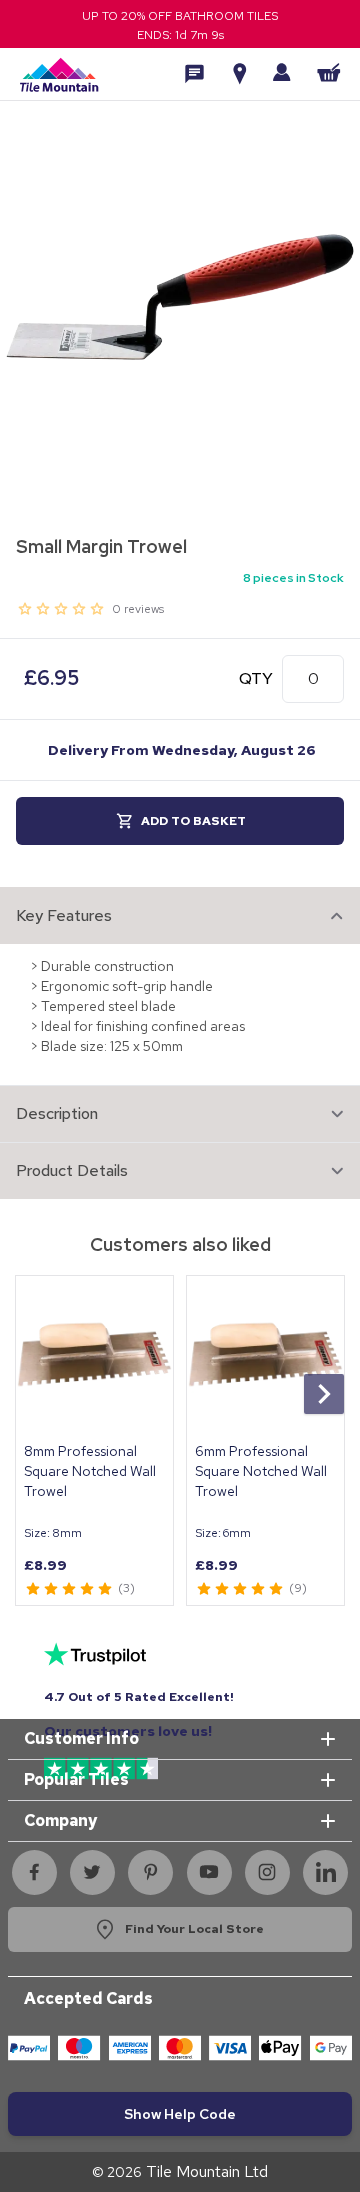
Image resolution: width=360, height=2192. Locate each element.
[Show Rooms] (240, 74)
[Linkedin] (326, 1872)
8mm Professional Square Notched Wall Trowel (90, 1471)
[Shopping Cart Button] (329, 72)
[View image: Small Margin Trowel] (180, 297)
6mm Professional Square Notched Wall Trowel (261, 1471)
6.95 (51, 678)
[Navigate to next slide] (324, 1394)
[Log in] (281, 72)
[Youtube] (209, 1872)
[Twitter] (92, 1872)
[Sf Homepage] (59, 74)
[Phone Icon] (194, 74)
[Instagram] (267, 1872)
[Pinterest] (151, 1872)
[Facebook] (34, 1872)
